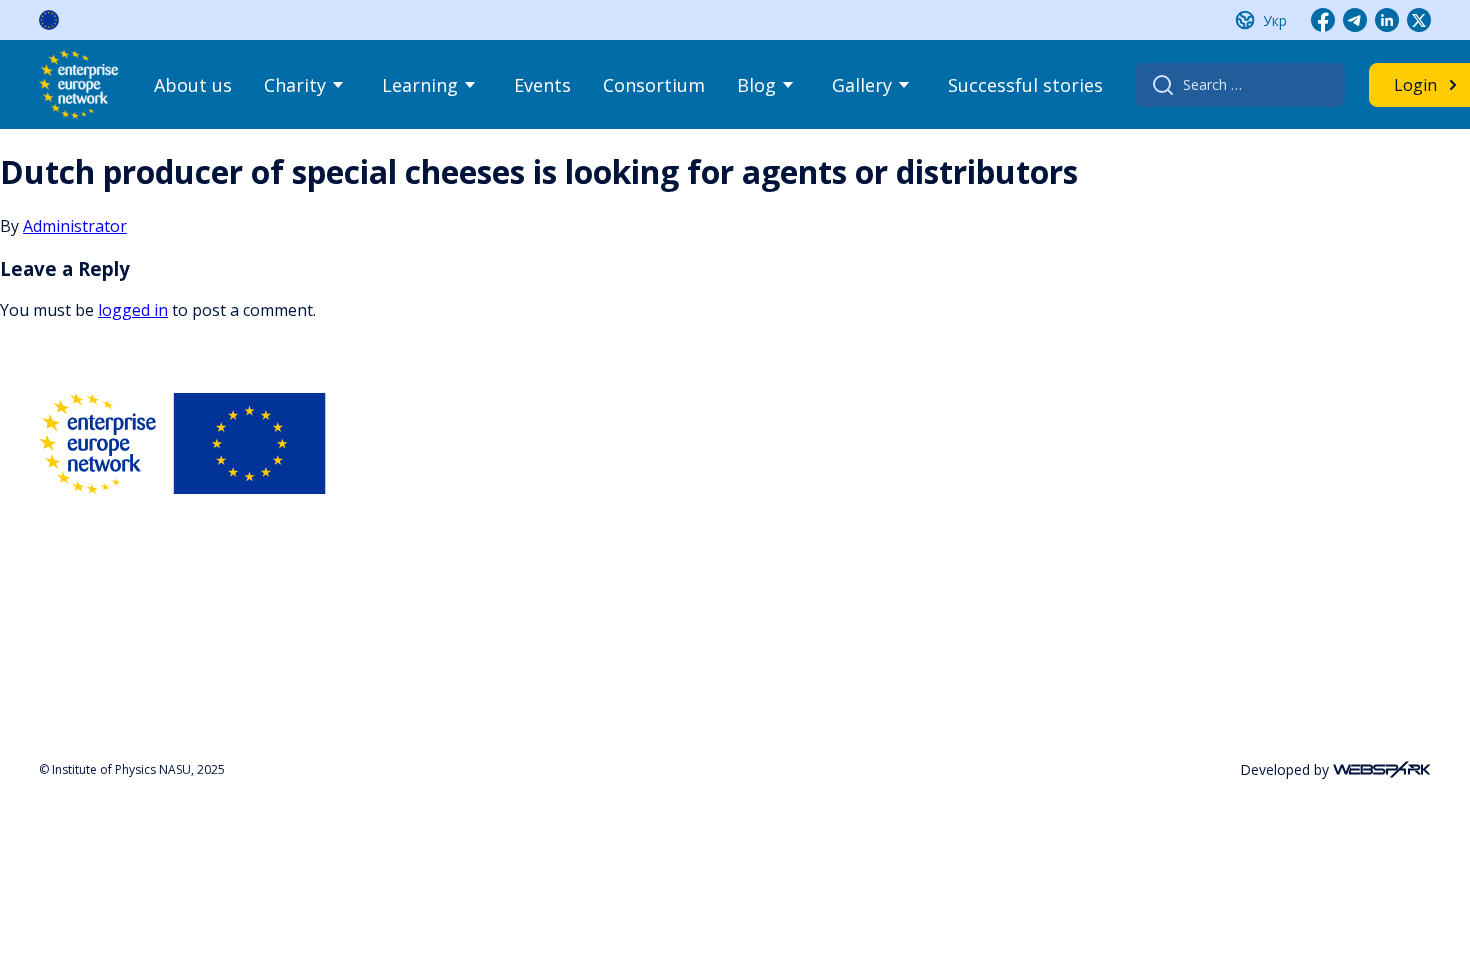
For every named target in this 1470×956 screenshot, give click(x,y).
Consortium (654, 85)
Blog (756, 85)
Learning (420, 85)
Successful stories (1025, 85)
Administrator (75, 226)
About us (193, 85)
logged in (133, 310)
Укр (1275, 20)
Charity (295, 85)
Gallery (862, 85)
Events (542, 85)
